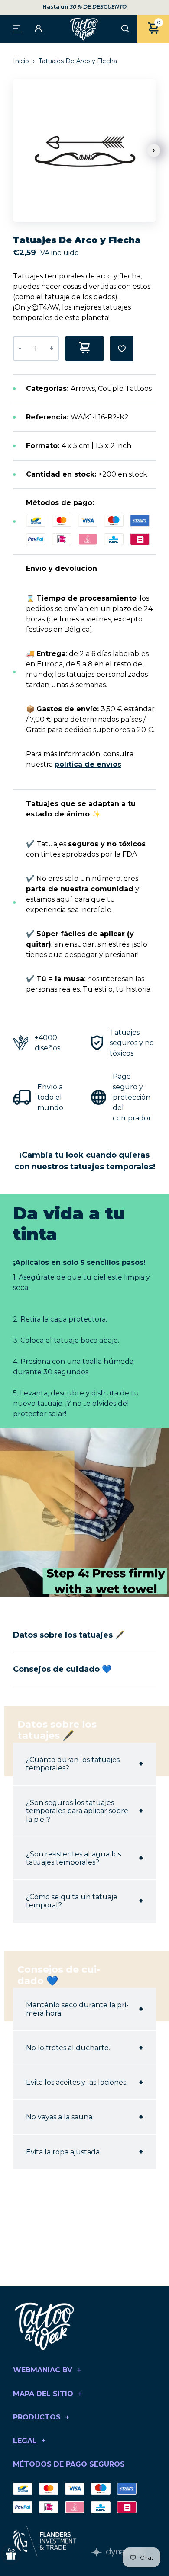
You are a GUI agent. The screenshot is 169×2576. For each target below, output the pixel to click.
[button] (154, 150)
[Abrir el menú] (17, 28)
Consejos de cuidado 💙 (62, 1669)
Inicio (22, 61)
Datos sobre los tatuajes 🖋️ (69, 1635)
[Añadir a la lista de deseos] (122, 349)
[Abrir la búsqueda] (125, 29)
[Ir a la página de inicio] (84, 29)
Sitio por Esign (117, 2552)
